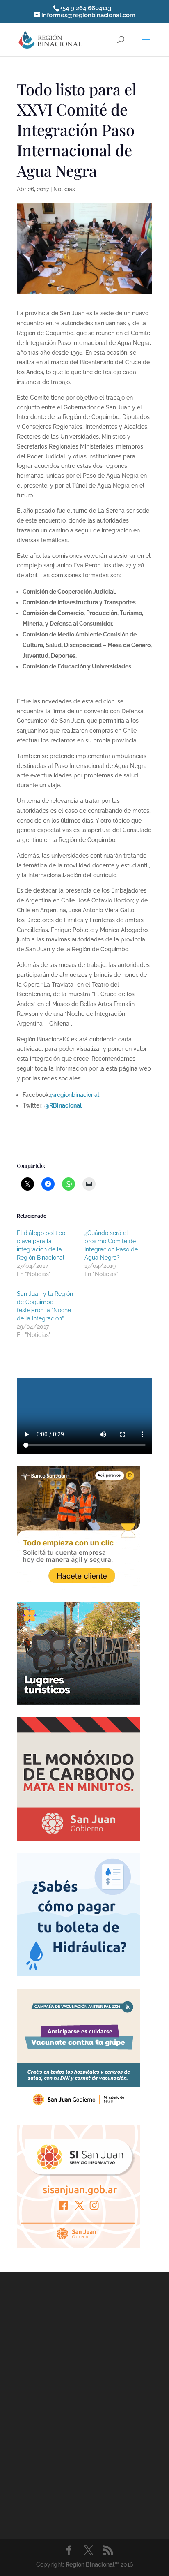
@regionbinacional (75, 1095)
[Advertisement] (84, 2404)
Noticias (64, 189)
